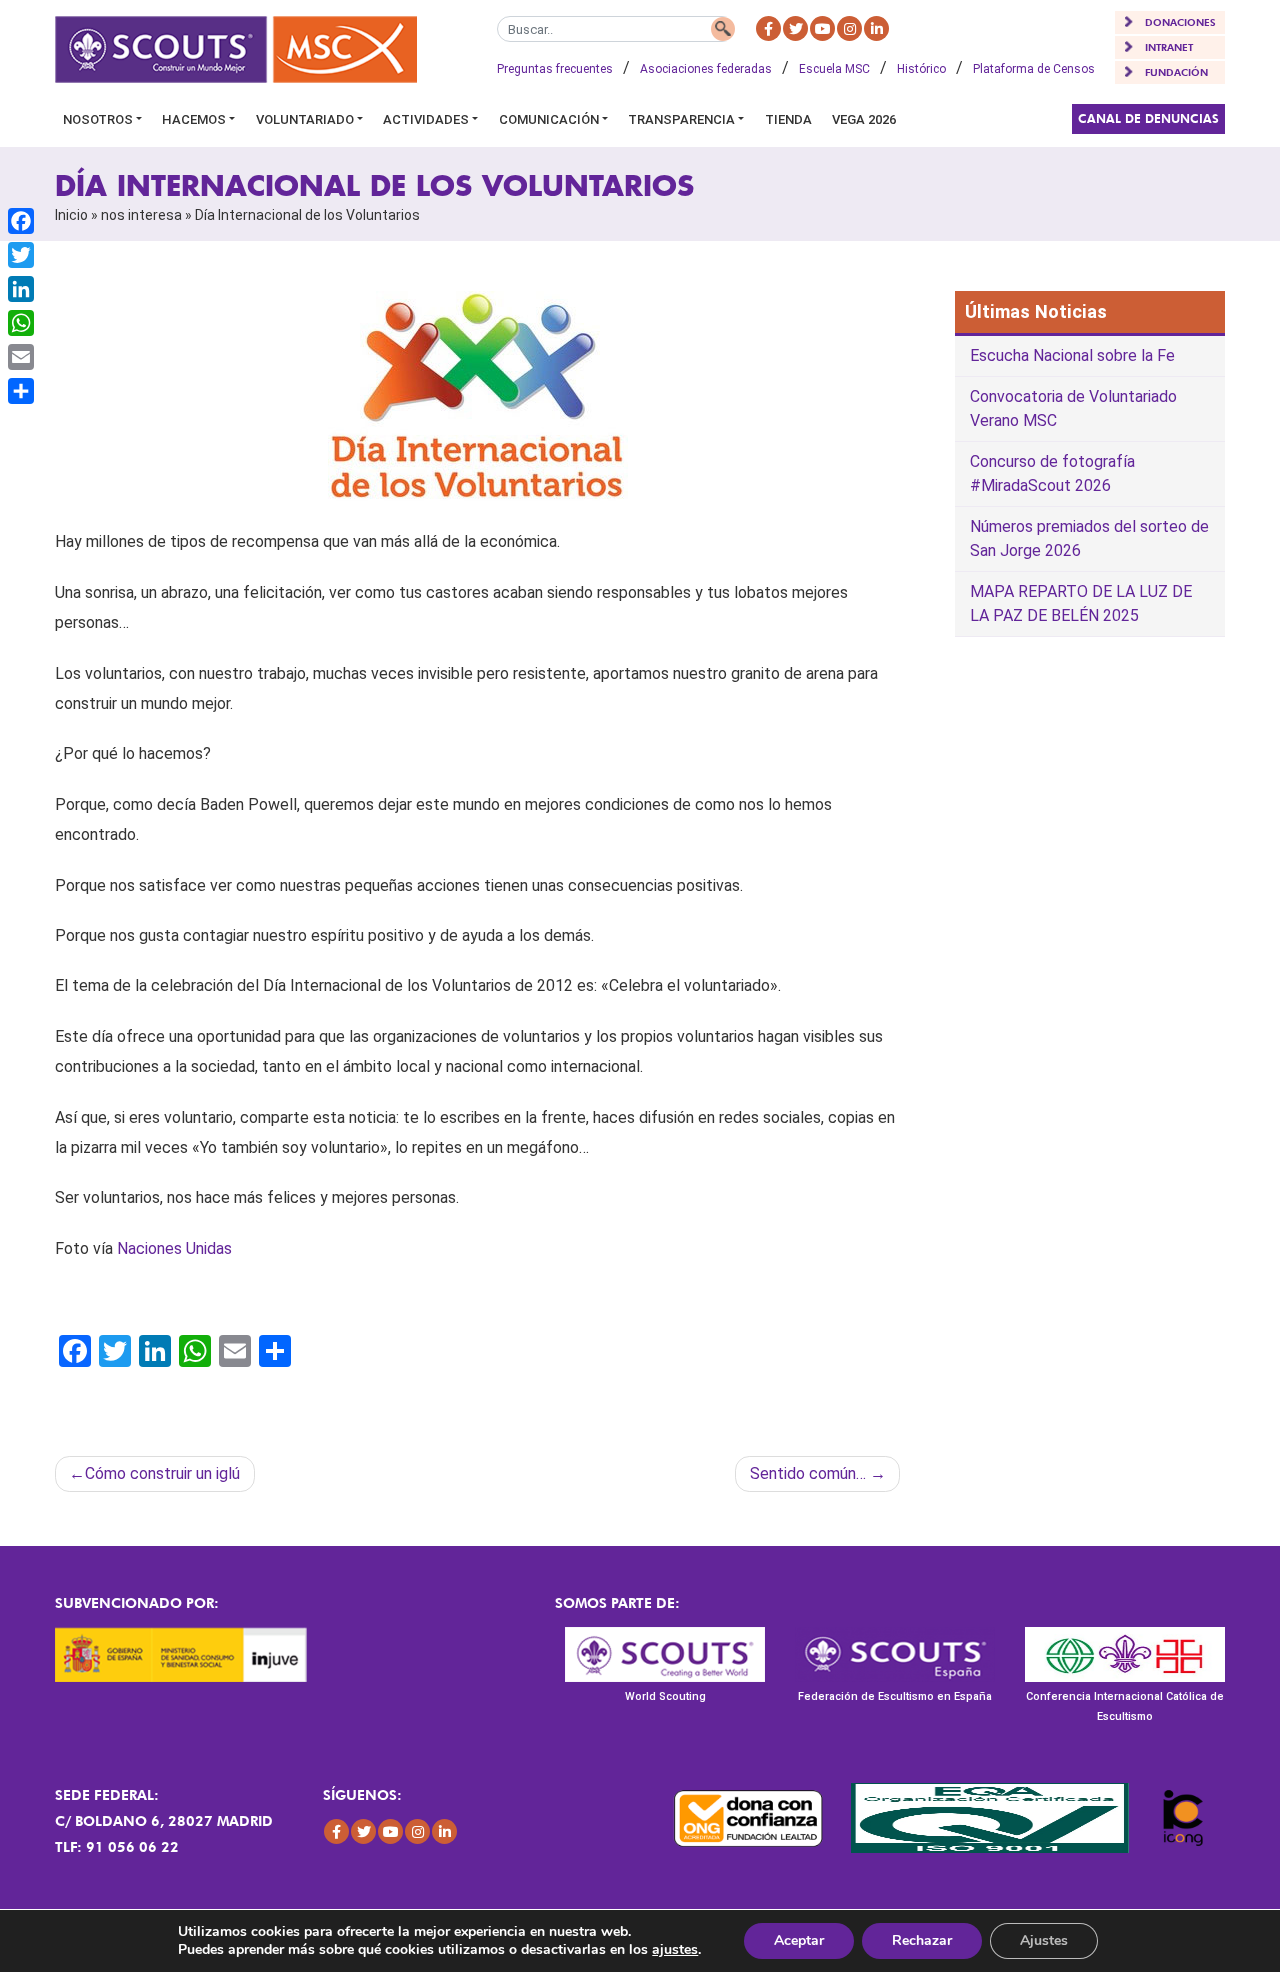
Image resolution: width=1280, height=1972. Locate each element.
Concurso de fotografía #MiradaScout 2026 (1052, 473)
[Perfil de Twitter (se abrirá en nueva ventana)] (795, 28)
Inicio (71, 215)
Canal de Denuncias (1148, 118)
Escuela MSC (834, 69)
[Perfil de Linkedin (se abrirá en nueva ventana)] (876, 28)
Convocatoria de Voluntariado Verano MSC (1073, 408)
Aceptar (799, 1940)
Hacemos (194, 119)
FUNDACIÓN (1176, 72)
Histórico (921, 69)
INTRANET (1169, 47)
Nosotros (98, 119)
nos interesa (141, 215)
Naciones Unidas (174, 1248)
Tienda (788, 119)
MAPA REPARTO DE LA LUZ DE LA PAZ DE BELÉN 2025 (1081, 603)
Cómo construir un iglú (162, 1473)
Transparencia (681, 119)
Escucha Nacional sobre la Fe (1072, 355)
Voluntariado (305, 119)
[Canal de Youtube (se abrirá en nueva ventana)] (822, 28)
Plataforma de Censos (1034, 69)
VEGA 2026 (864, 119)
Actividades (426, 119)
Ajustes (1044, 1940)
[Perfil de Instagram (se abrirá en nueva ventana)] (849, 28)
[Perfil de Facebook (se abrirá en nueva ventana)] (768, 28)
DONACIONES (1180, 22)
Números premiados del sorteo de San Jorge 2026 (1089, 538)
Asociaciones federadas (706, 69)
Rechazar (922, 1940)
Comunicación (549, 119)
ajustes (675, 1950)
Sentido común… (808, 1473)
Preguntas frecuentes (555, 69)
